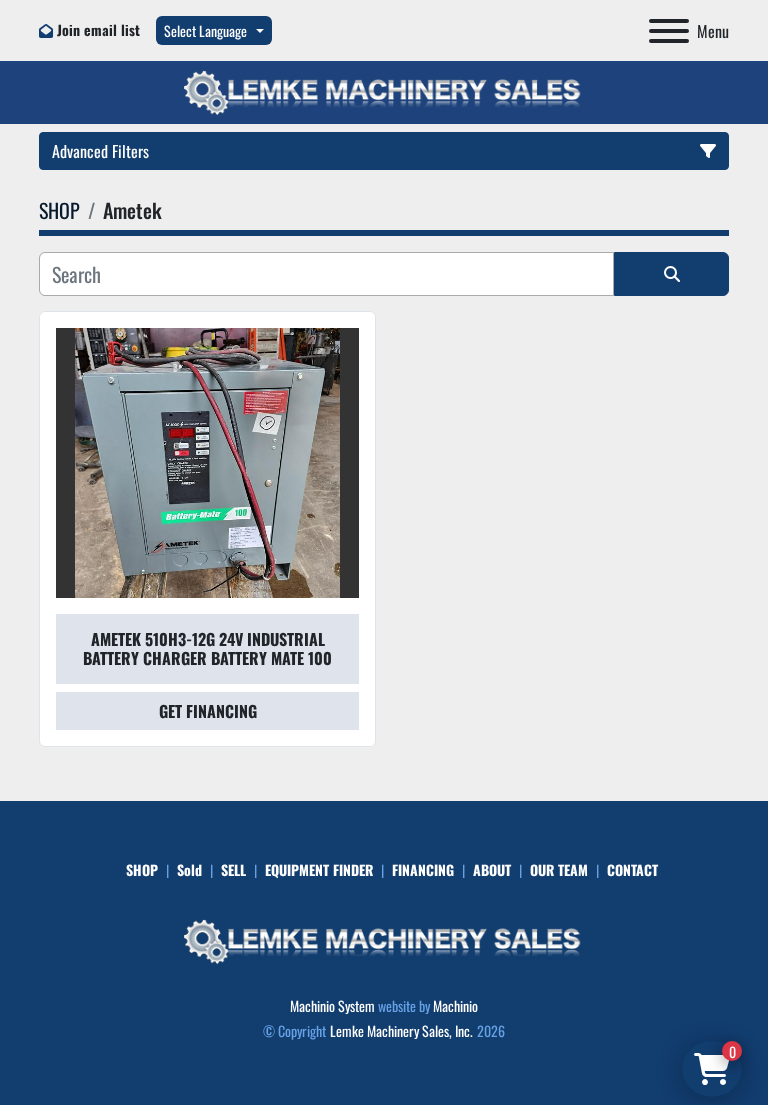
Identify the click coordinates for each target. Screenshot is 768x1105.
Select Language (205, 30)
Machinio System (332, 1005)
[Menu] (669, 31)
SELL (233, 869)
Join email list (98, 29)
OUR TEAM (559, 869)
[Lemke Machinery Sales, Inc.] (384, 939)
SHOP (142, 869)
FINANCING (423, 869)
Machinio (455, 1005)
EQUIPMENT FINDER (319, 869)
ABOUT (492, 869)
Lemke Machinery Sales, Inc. (401, 1030)
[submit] (671, 274)
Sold (189, 869)
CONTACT (632, 869)
